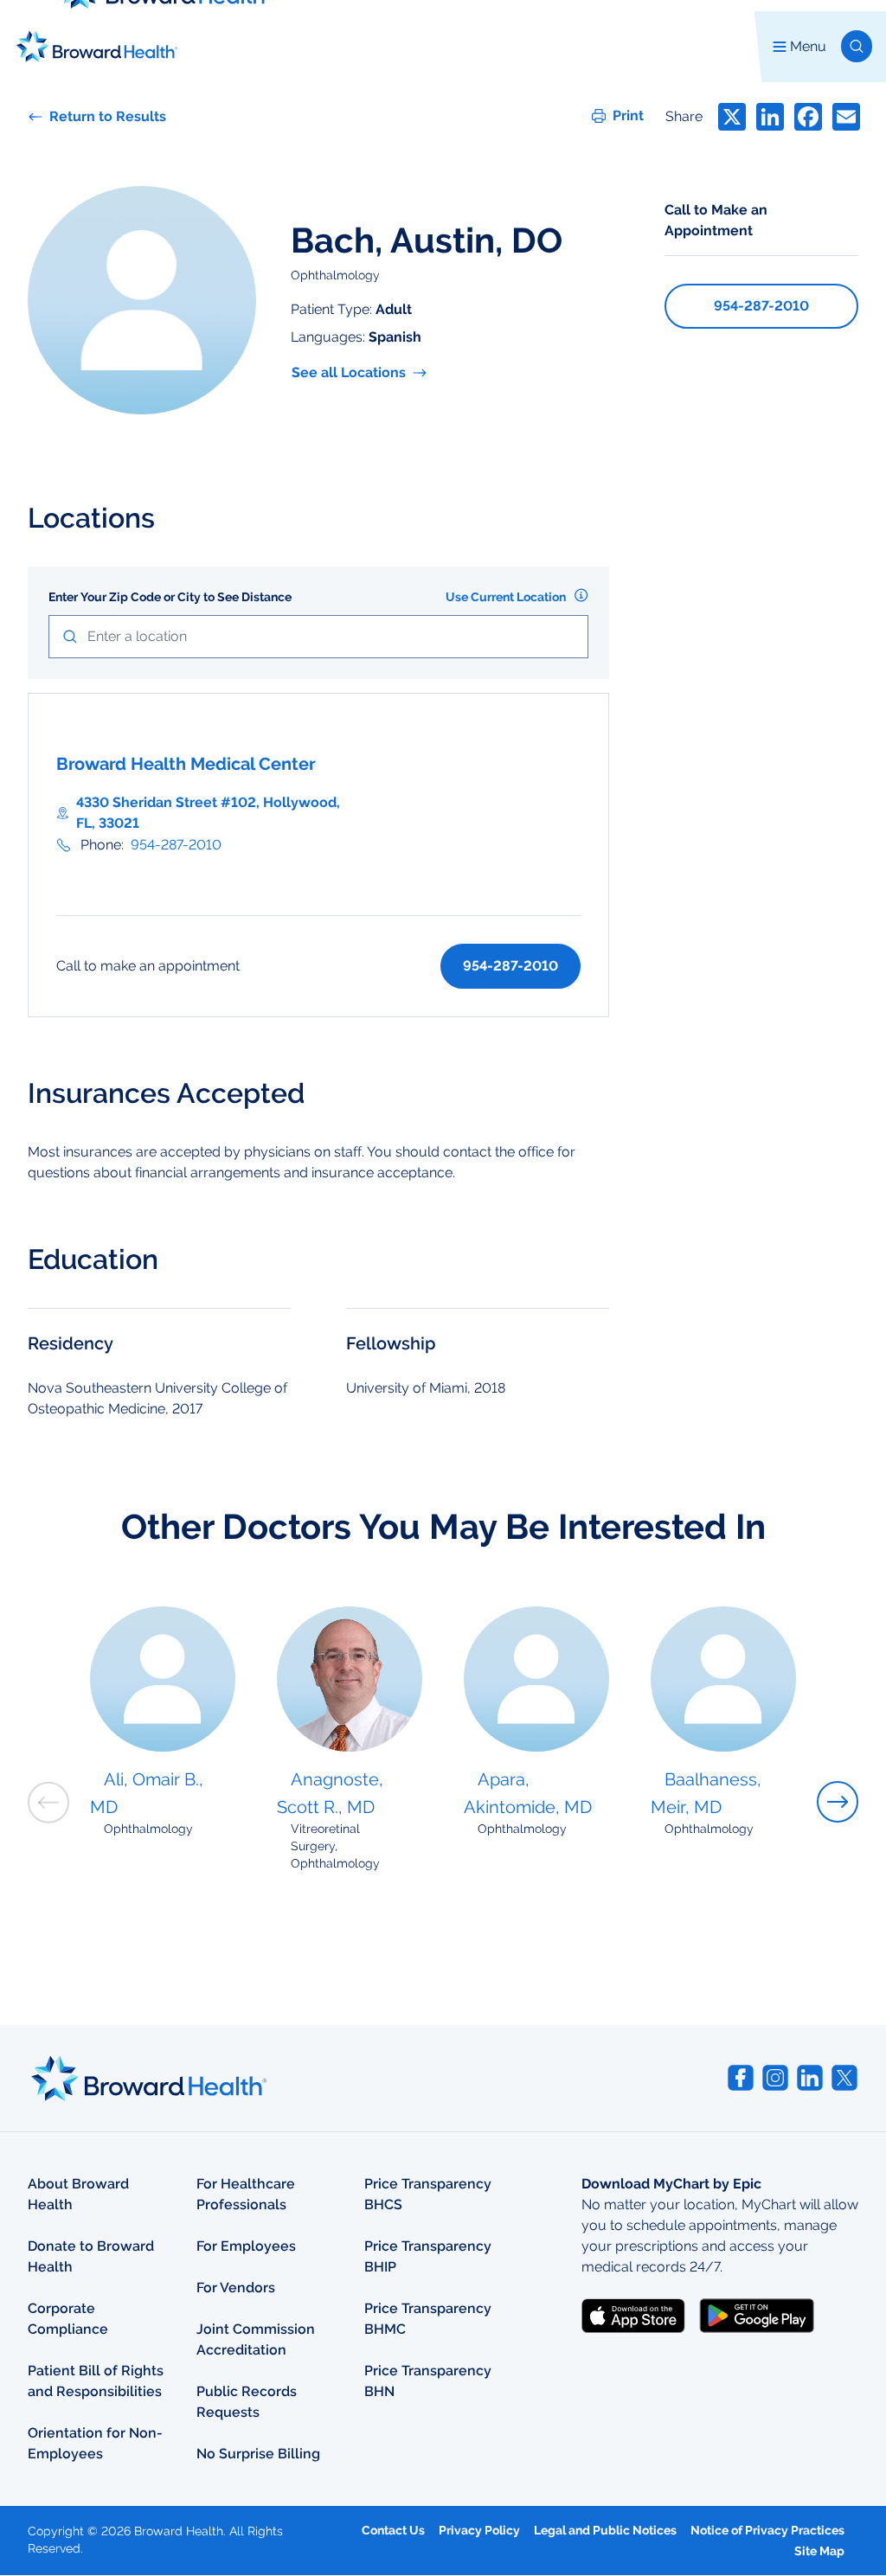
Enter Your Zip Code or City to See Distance (170, 597)
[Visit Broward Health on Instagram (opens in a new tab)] (775, 2078)
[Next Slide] (838, 1802)
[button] (857, 46)
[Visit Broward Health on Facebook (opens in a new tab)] (741, 2078)
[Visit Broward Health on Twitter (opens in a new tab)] (844, 2078)
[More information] (581, 595)
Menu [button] (808, 46)
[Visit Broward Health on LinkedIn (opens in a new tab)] (810, 2078)
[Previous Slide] (48, 1802)
